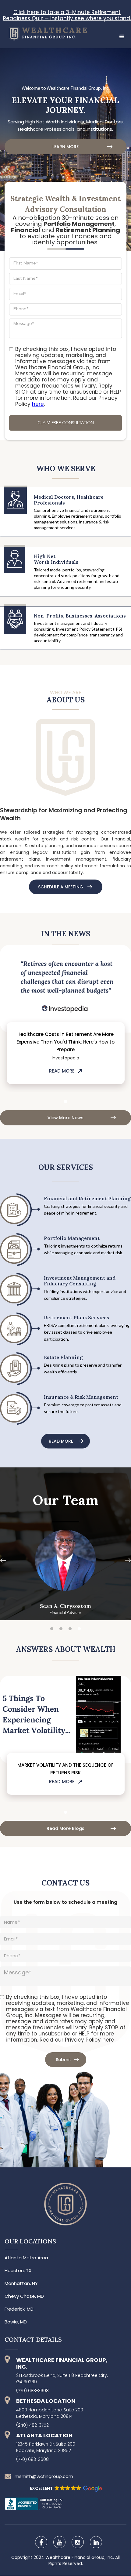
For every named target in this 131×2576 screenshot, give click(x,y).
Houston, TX (18, 2271)
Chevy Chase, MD (24, 2296)
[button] (122, 37)
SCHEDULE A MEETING (61, 887)
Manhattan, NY (21, 2283)
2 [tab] (61, 1629)
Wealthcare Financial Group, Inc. (80, 2557)
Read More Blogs (65, 1828)
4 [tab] (79, 1629)
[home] (43, 33)
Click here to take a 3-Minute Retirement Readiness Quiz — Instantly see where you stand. (67, 15)
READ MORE (62, 1071)
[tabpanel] (65, 1018)
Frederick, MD (19, 2309)
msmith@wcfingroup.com (44, 2476)
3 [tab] (70, 1629)
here (38, 404)
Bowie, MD (16, 2322)
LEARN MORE (65, 147)
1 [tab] (65, 1102)
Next (128, 992)
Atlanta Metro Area (26, 2258)
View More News (65, 1118)
